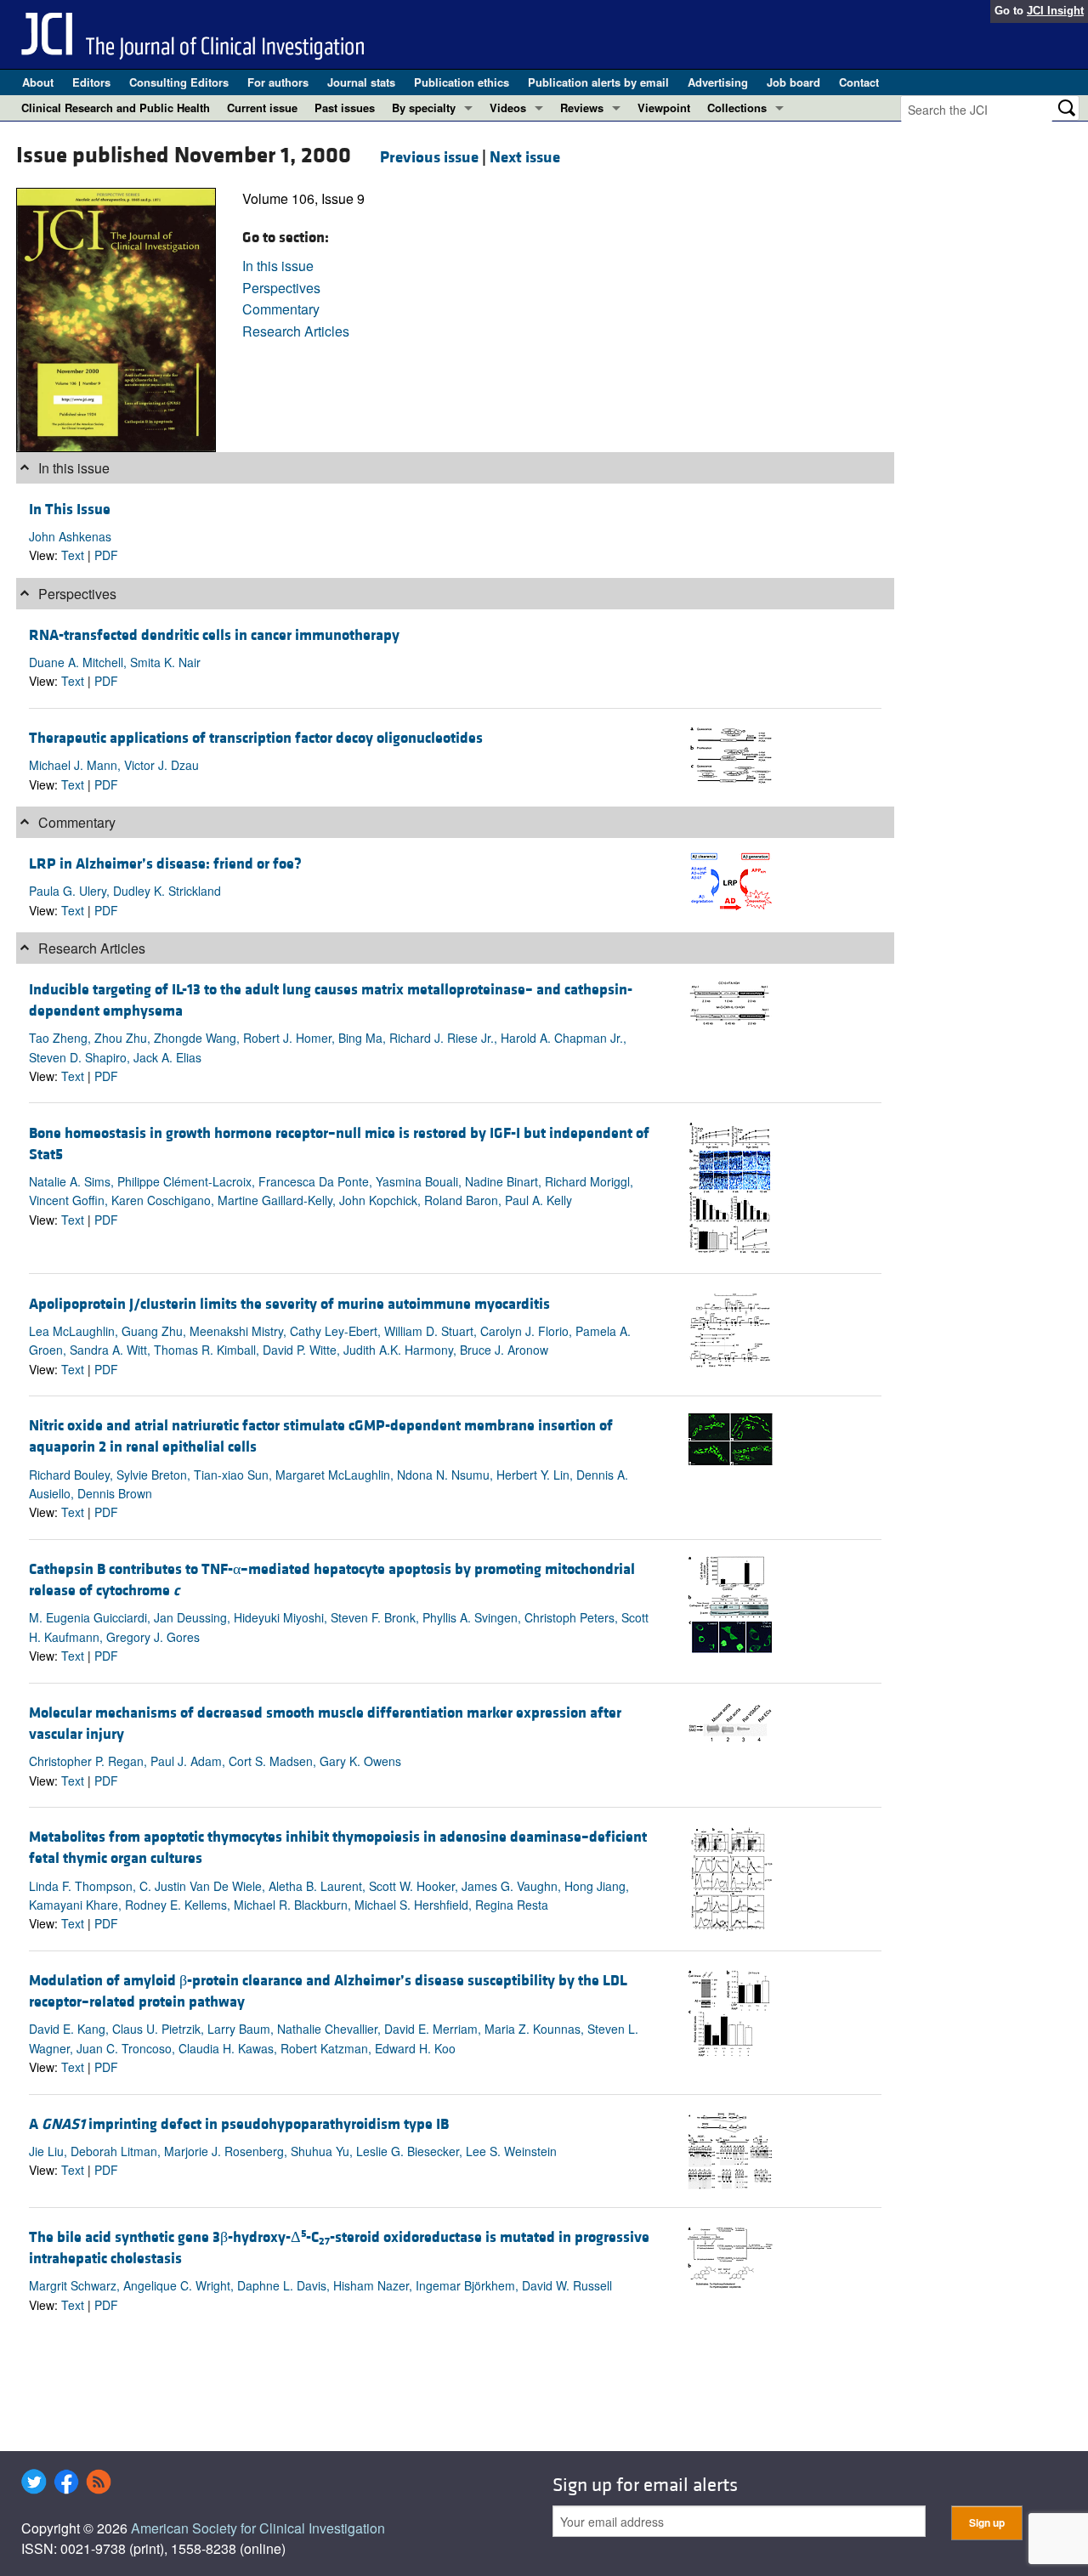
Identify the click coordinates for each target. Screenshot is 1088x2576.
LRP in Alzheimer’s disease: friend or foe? (165, 864)
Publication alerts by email (598, 82)
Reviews (582, 108)
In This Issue (70, 510)
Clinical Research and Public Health (116, 108)
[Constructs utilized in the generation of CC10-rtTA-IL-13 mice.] (730, 1000)
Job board (793, 82)
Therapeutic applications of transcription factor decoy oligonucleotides (256, 738)
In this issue (278, 266)
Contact (859, 82)
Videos (508, 108)
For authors (278, 82)
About (38, 82)
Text (73, 555)
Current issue (262, 108)
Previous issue (429, 157)
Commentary (281, 309)
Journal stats (361, 82)
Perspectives (281, 288)
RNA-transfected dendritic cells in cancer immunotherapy (214, 635)
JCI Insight (1055, 11)
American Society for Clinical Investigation (258, 2528)
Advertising (718, 82)
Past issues (345, 108)
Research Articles (296, 331)
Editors (91, 82)
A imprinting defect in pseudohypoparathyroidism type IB (239, 2124)
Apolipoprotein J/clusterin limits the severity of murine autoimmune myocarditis (289, 1304)
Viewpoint (664, 108)
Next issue (525, 157)
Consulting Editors (179, 82)
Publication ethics (462, 82)
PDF (106, 555)
